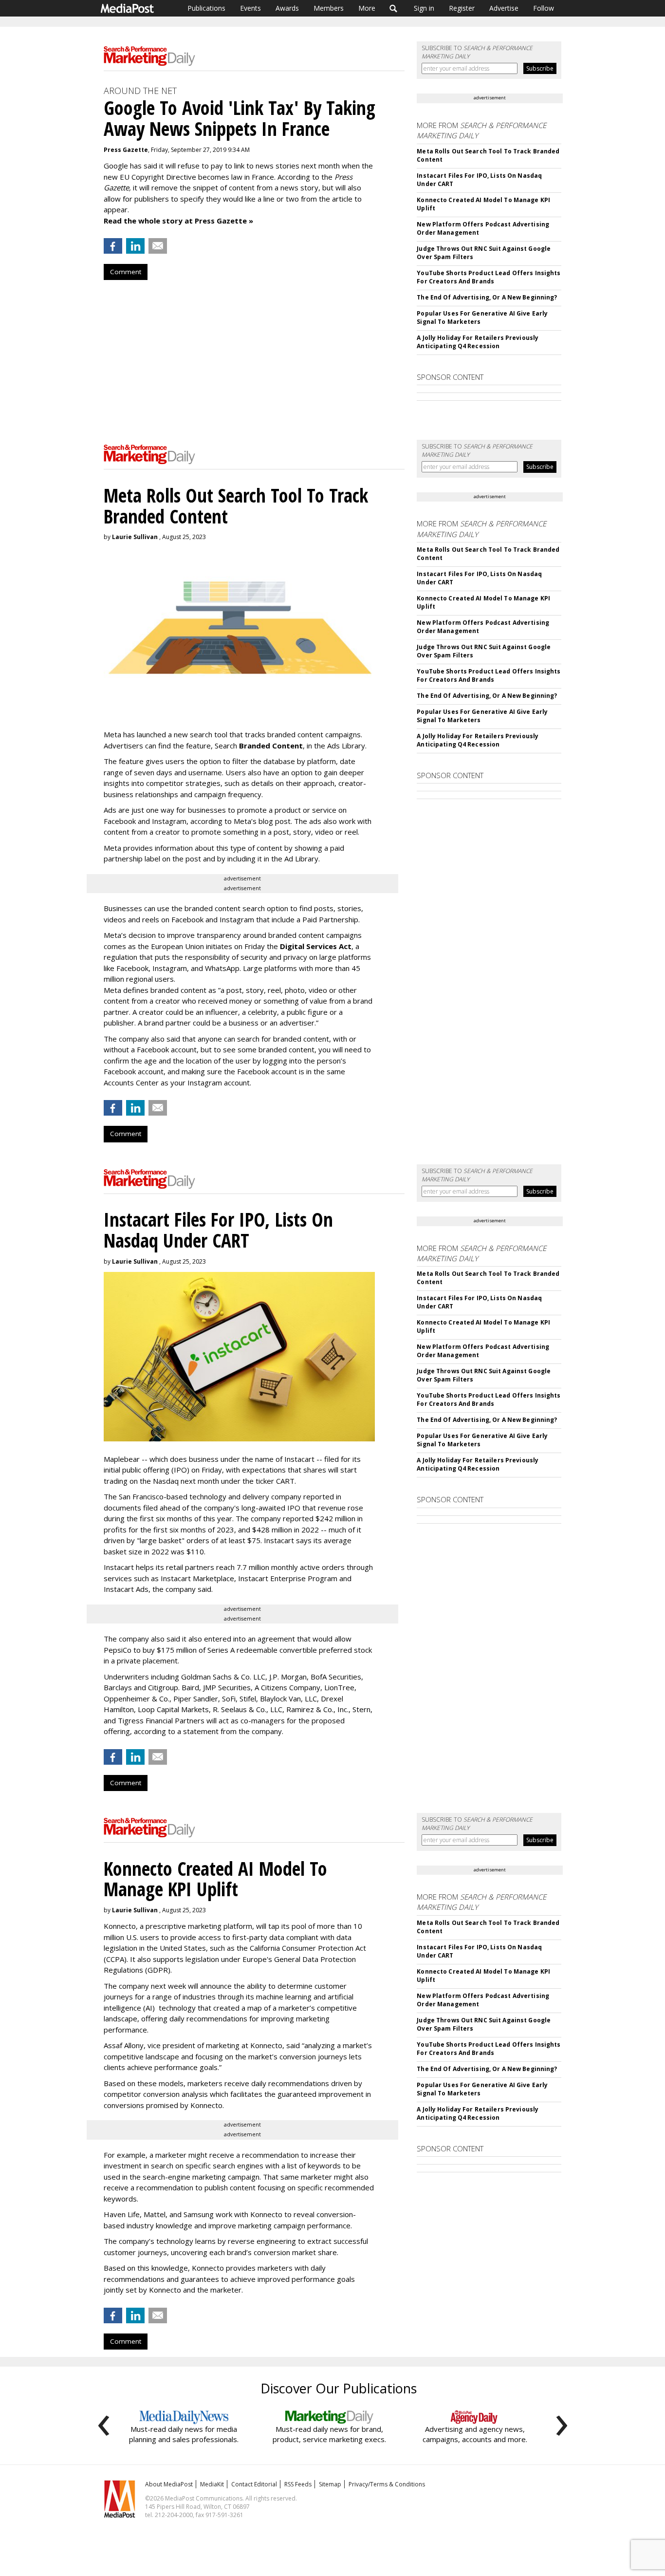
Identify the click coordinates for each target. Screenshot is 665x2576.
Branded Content (271, 746)
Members (329, 8)
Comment (126, 272)
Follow (544, 8)
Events (250, 8)
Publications (206, 8)
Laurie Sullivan (135, 537)
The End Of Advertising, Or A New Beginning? (487, 297)
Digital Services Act (316, 946)
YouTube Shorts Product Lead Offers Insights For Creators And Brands (489, 277)
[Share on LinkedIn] (135, 246)
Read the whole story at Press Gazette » (178, 221)
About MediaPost (169, 2484)
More (367, 8)
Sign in (424, 8)
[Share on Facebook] (113, 246)
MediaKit (212, 2484)
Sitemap (330, 2484)
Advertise (504, 8)
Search (394, 8)
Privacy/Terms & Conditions (387, 2484)
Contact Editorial (254, 2484)
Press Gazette (126, 150)
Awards (287, 8)
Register (462, 8)
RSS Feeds (298, 2484)
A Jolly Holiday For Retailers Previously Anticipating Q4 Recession (478, 342)
